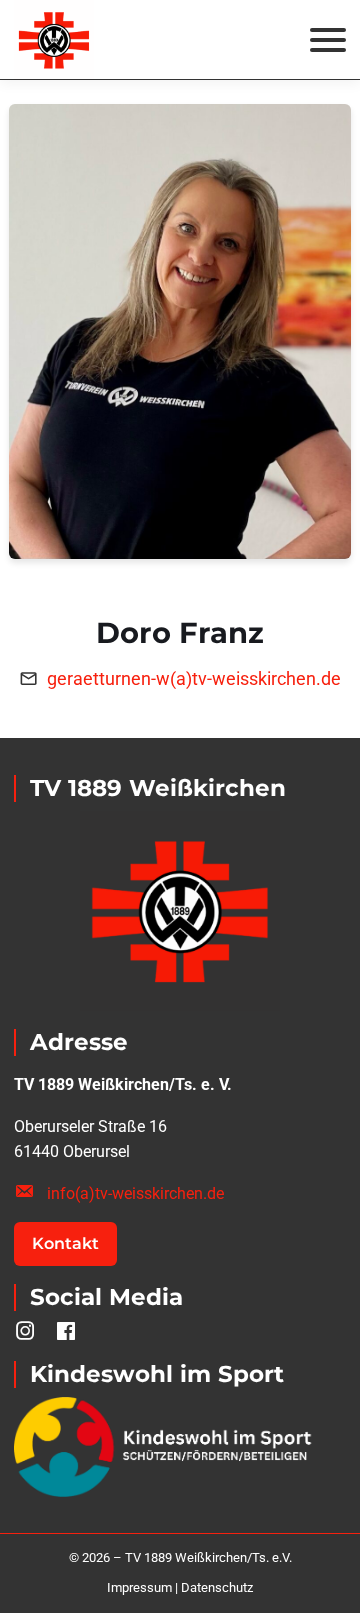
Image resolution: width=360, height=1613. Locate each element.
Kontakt (65, 1243)
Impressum (139, 1587)
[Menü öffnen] (328, 40)
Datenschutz (217, 1587)
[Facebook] (66, 1331)
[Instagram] (25, 1331)
